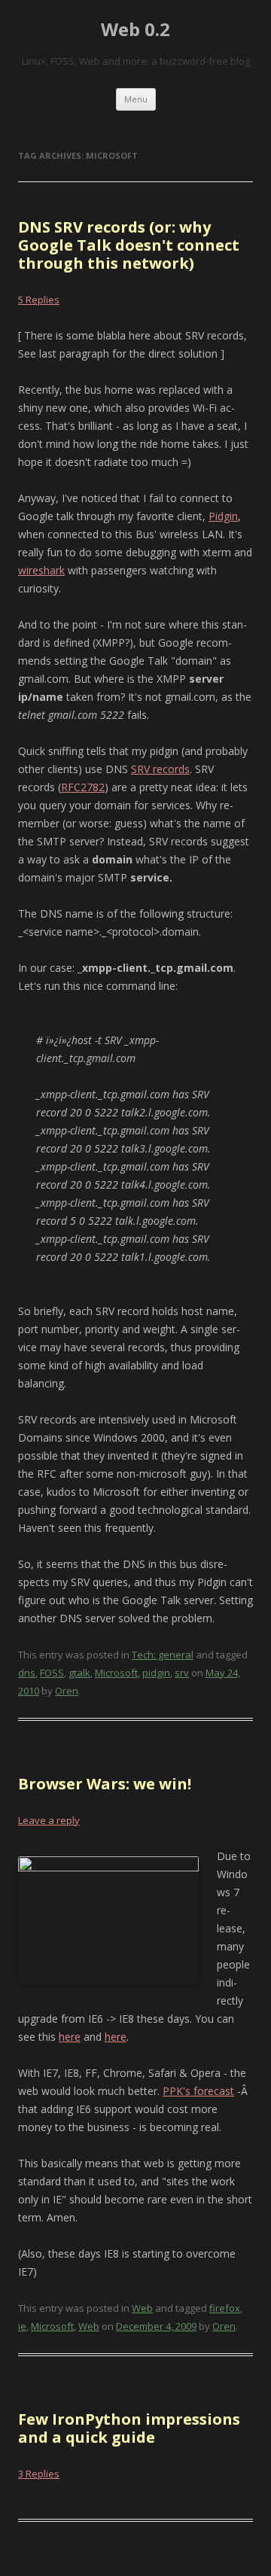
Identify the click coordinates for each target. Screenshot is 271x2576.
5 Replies (39, 300)
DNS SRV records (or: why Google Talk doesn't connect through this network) (129, 245)
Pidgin (223, 516)
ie (22, 2326)
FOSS (52, 1673)
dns (27, 1673)
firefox (225, 2308)
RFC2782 (83, 787)
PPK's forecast (198, 2091)
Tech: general (163, 1655)
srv (182, 1673)
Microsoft (116, 1673)
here (70, 2037)
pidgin (156, 1673)
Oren (67, 1691)
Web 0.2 (135, 30)
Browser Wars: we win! (105, 1784)
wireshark (41, 570)
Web (142, 2308)
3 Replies (39, 2474)
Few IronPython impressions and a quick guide (129, 2428)
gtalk (79, 1673)
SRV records (160, 769)
